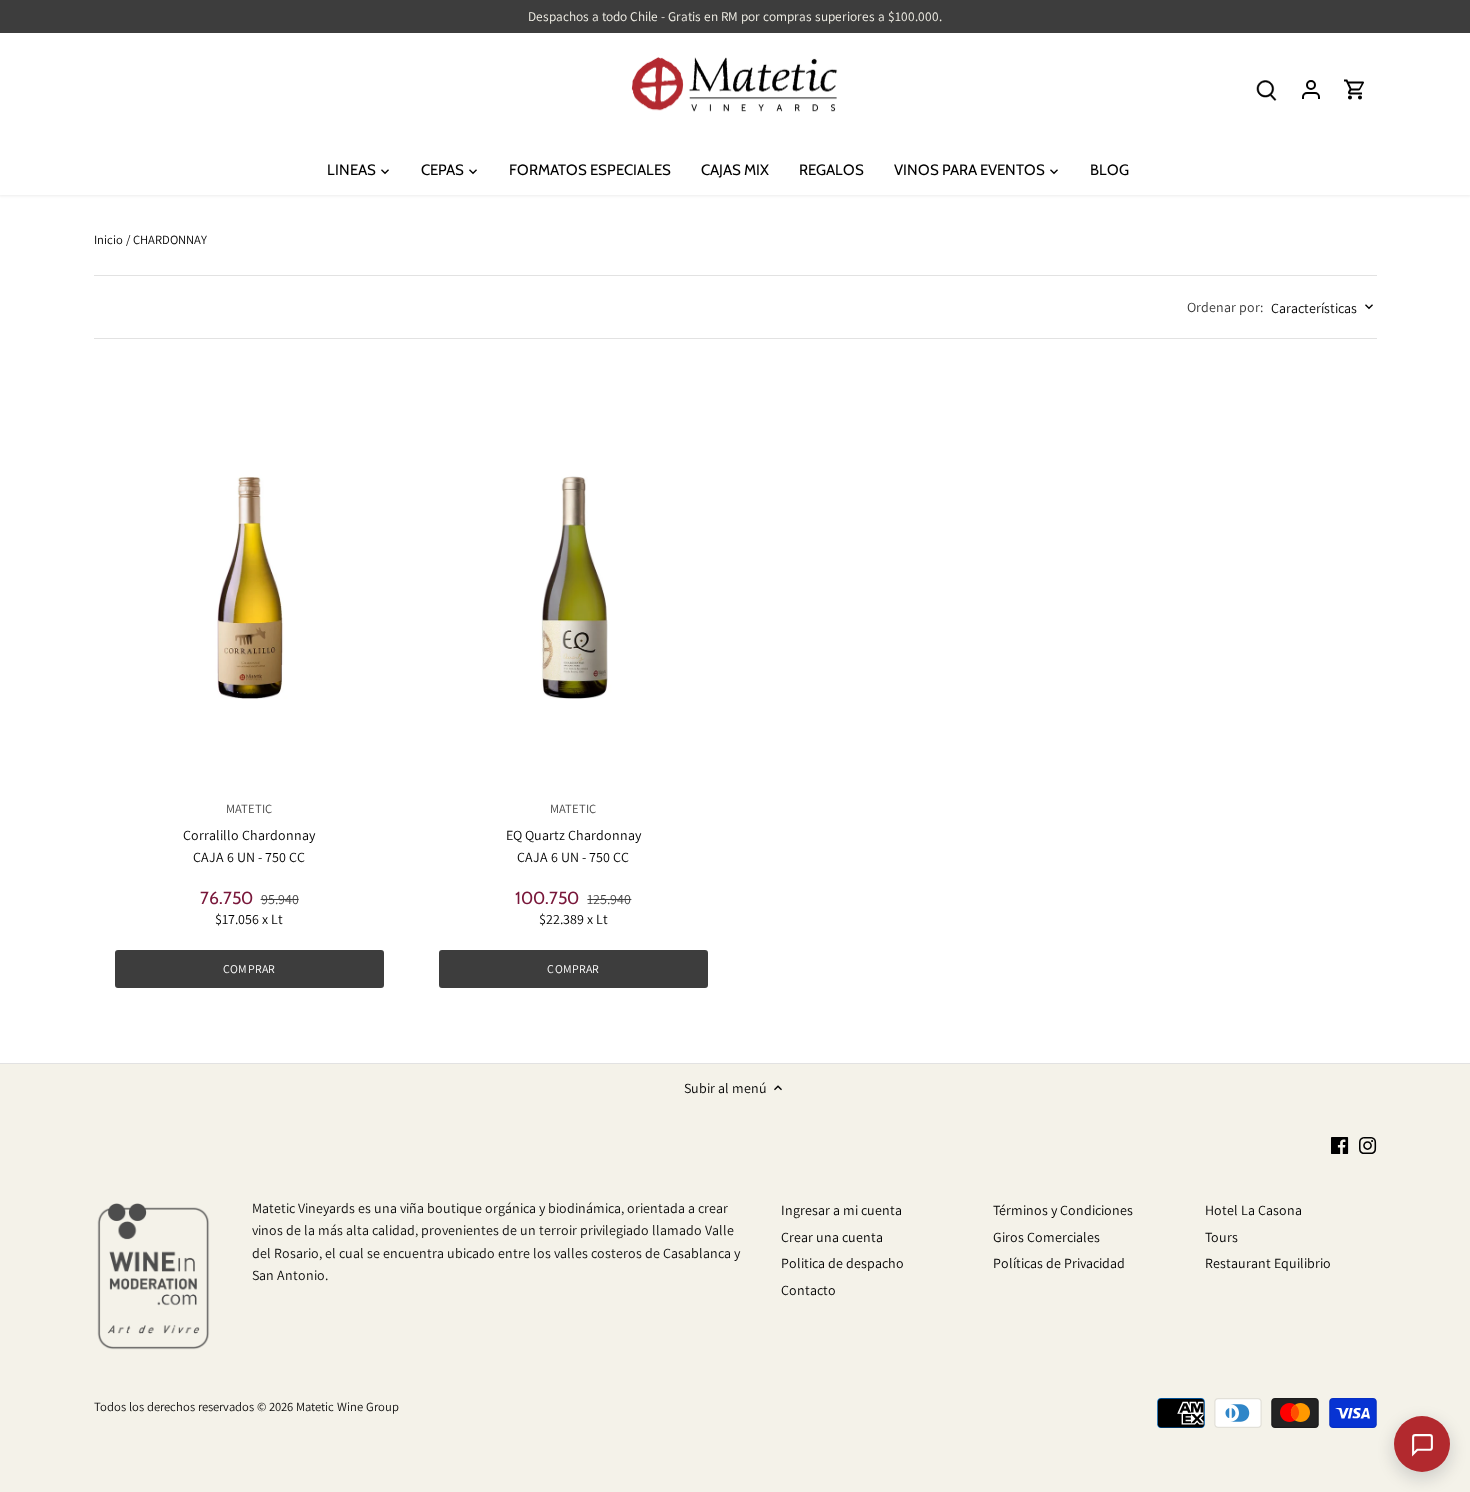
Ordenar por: (1225, 307)
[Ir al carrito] (1355, 89)
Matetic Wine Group (347, 1406)
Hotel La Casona (1253, 1210)
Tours (1221, 1237)
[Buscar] (1267, 89)
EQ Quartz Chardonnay (573, 822)
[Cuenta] (1311, 89)
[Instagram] (1367, 1145)
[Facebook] (1339, 1145)
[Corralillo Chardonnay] (249, 581)
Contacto (808, 1290)
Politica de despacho (842, 1263)
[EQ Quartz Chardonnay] (573, 581)
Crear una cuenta (832, 1237)
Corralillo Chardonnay (249, 822)
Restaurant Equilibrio (1268, 1263)
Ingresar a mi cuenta (841, 1210)
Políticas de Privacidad (1059, 1263)
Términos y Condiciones (1063, 1210)
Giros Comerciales (1046, 1237)
